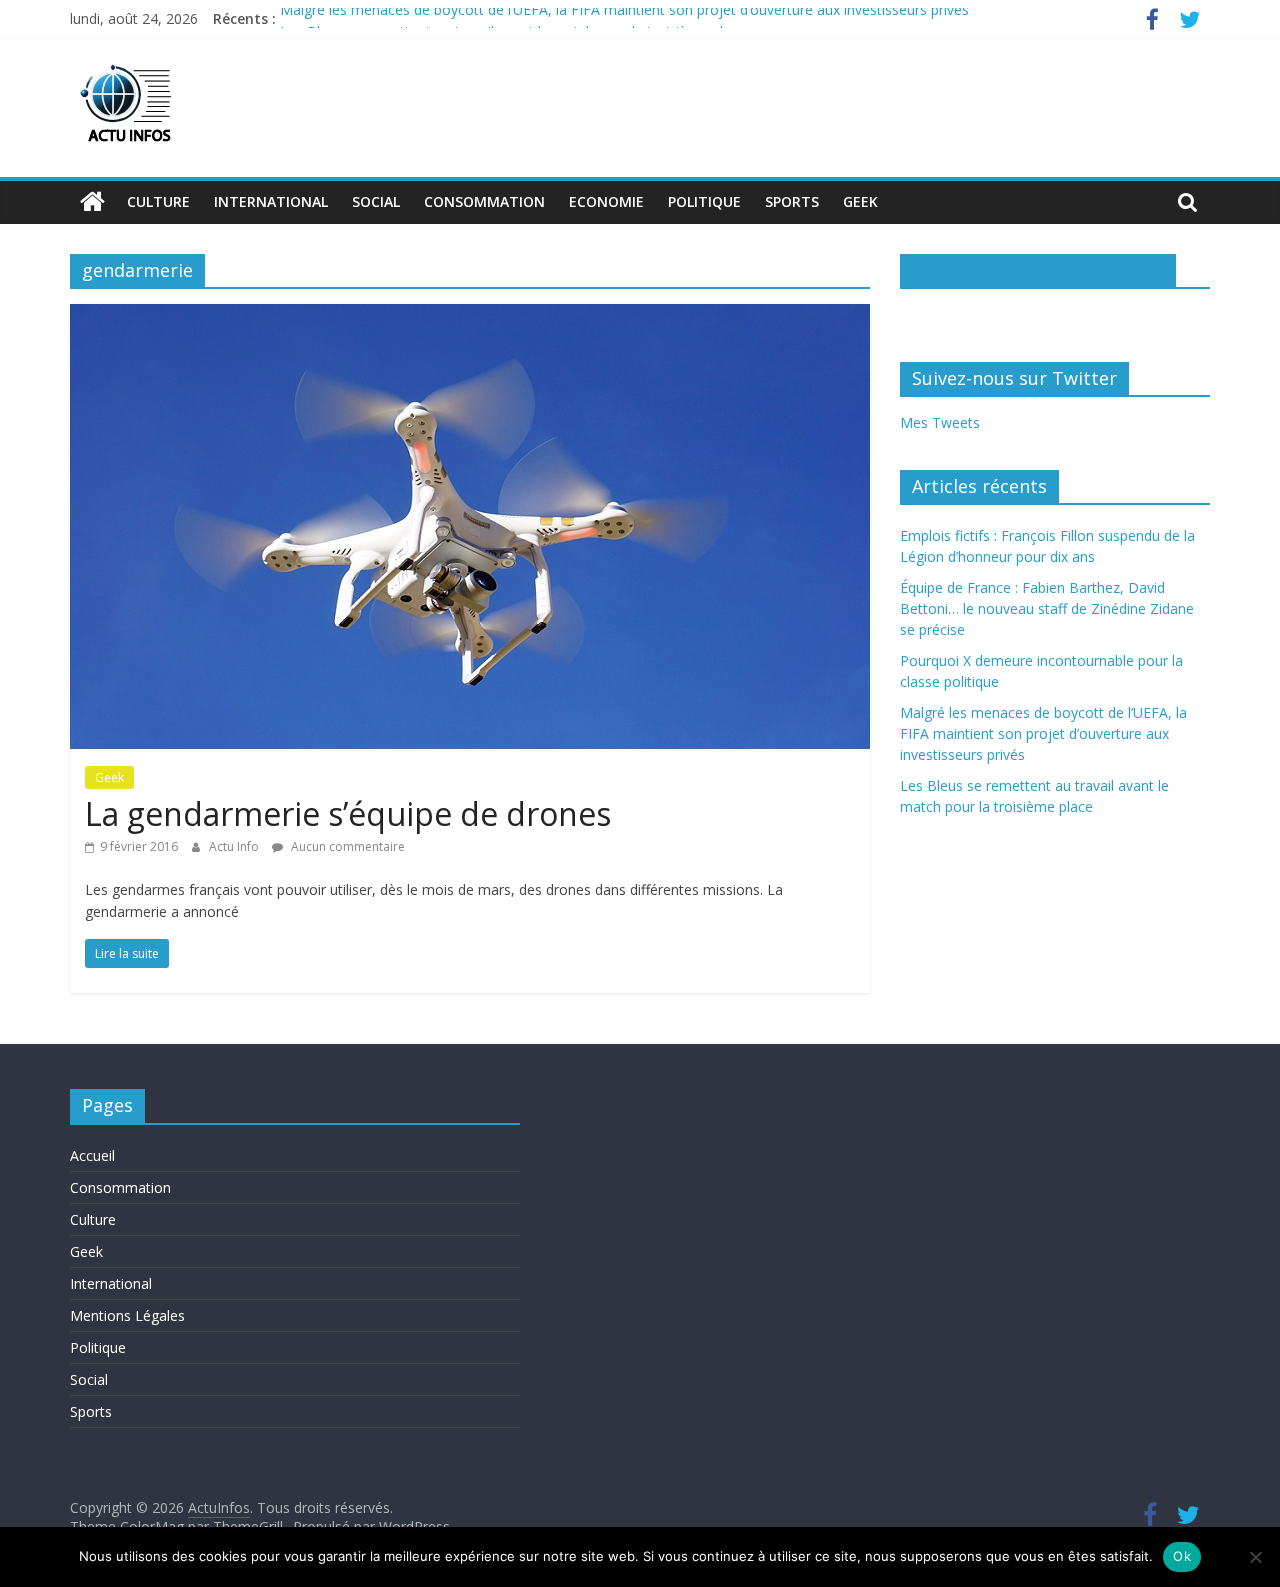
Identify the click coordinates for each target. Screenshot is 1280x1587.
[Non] (1255, 1557)
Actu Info (235, 846)
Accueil (92, 1155)
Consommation (484, 201)
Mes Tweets (940, 422)
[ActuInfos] (92, 202)
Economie (606, 201)
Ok (1182, 1556)
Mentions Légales (127, 1315)
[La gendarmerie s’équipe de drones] (470, 316)
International (271, 201)
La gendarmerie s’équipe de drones (348, 813)
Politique (704, 201)
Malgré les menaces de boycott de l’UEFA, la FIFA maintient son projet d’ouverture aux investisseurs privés (624, 18)
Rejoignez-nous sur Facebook (1038, 270)
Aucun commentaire (346, 846)
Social (376, 201)
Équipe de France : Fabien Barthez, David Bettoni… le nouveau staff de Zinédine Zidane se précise (1047, 608)
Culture (158, 201)
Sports (792, 201)
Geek (860, 201)
